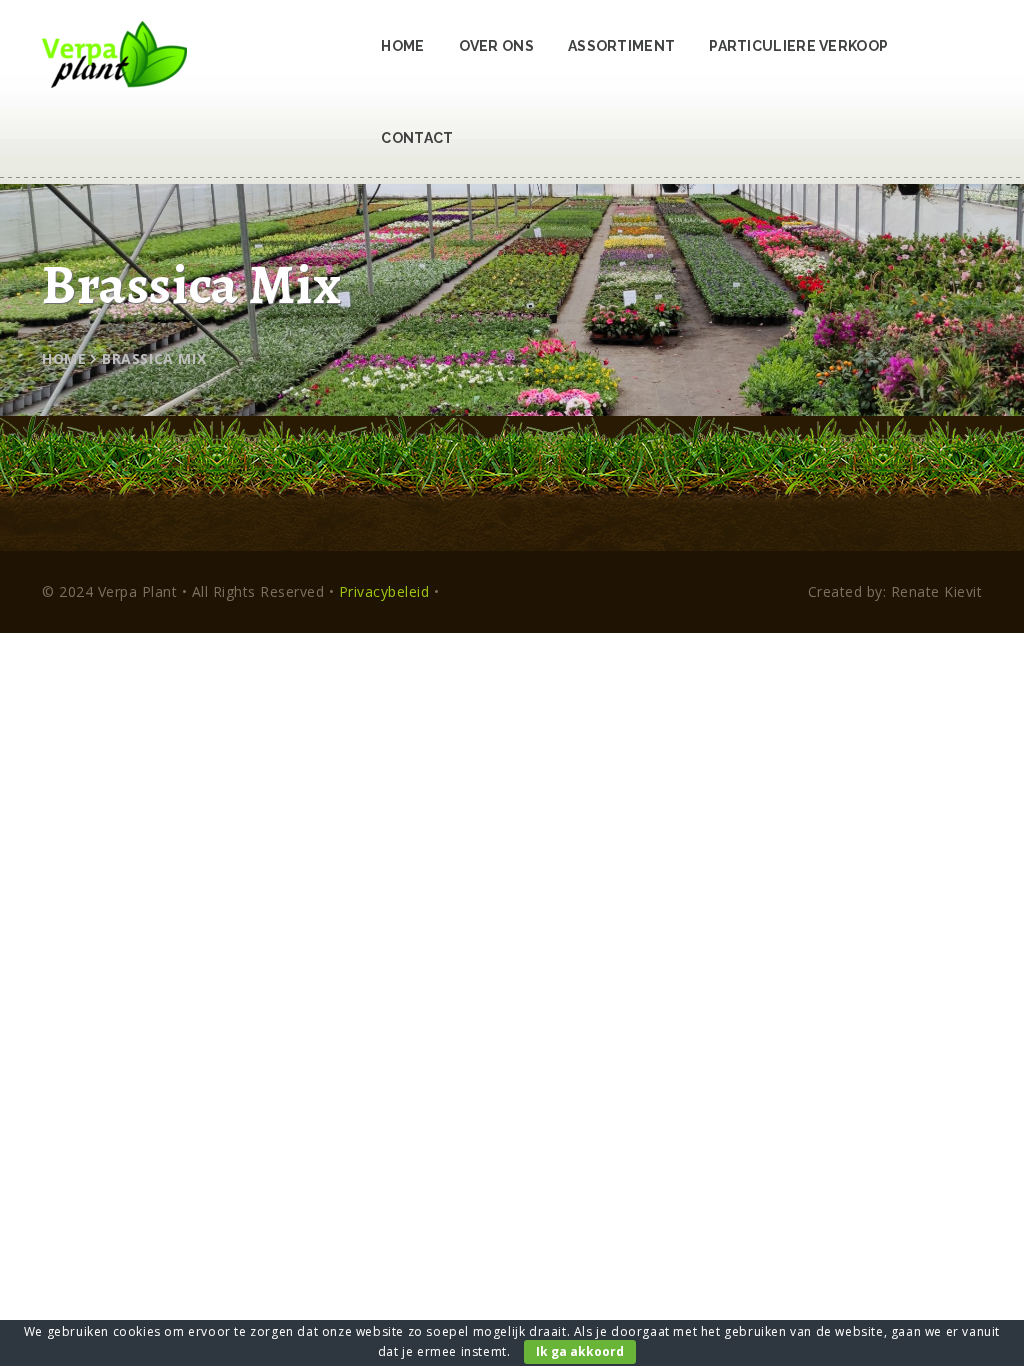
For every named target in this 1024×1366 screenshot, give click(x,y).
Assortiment (621, 46)
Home (402, 46)
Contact (417, 138)
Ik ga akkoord (580, 1351)
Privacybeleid (384, 591)
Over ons (496, 46)
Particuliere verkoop (798, 46)
